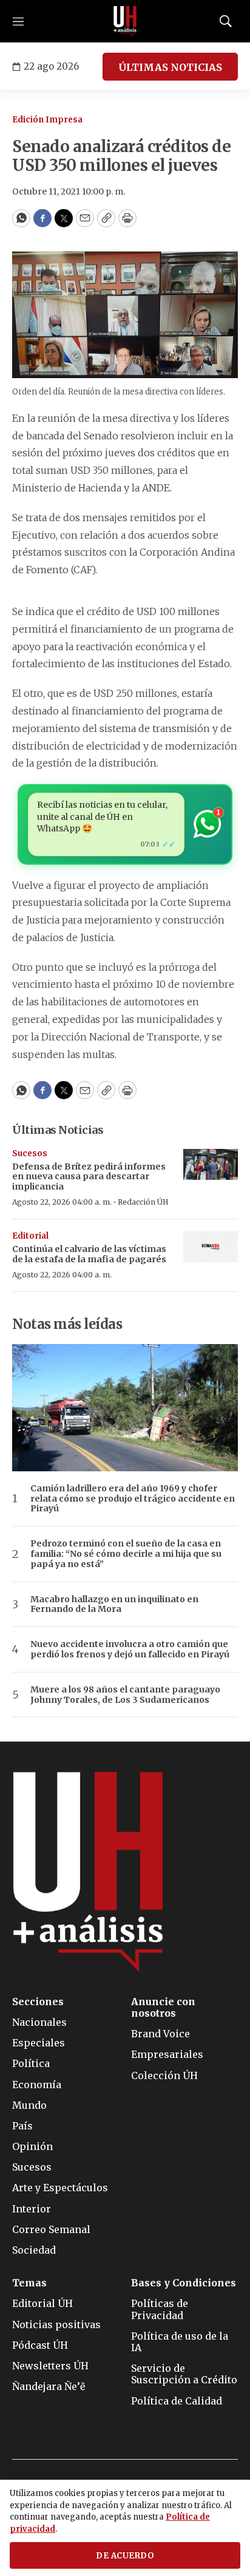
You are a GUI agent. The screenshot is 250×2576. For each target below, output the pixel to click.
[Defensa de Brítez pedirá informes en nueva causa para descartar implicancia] (211, 1164)
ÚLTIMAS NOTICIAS (170, 67)
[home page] (125, 21)
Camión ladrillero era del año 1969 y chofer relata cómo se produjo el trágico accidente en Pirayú (133, 1499)
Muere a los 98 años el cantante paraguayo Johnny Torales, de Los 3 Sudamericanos (125, 1695)
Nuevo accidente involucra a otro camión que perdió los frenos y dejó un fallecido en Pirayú (130, 1649)
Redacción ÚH (143, 1202)
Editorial (30, 1236)
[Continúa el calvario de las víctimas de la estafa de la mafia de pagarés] (211, 1247)
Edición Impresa (47, 120)
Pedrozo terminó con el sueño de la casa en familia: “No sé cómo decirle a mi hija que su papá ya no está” (126, 1554)
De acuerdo (125, 2556)
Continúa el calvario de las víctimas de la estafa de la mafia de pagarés (89, 1254)
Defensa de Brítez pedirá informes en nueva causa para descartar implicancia (89, 1177)
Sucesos (30, 1153)
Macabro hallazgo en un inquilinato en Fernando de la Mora (114, 1605)
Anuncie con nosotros (163, 2008)
